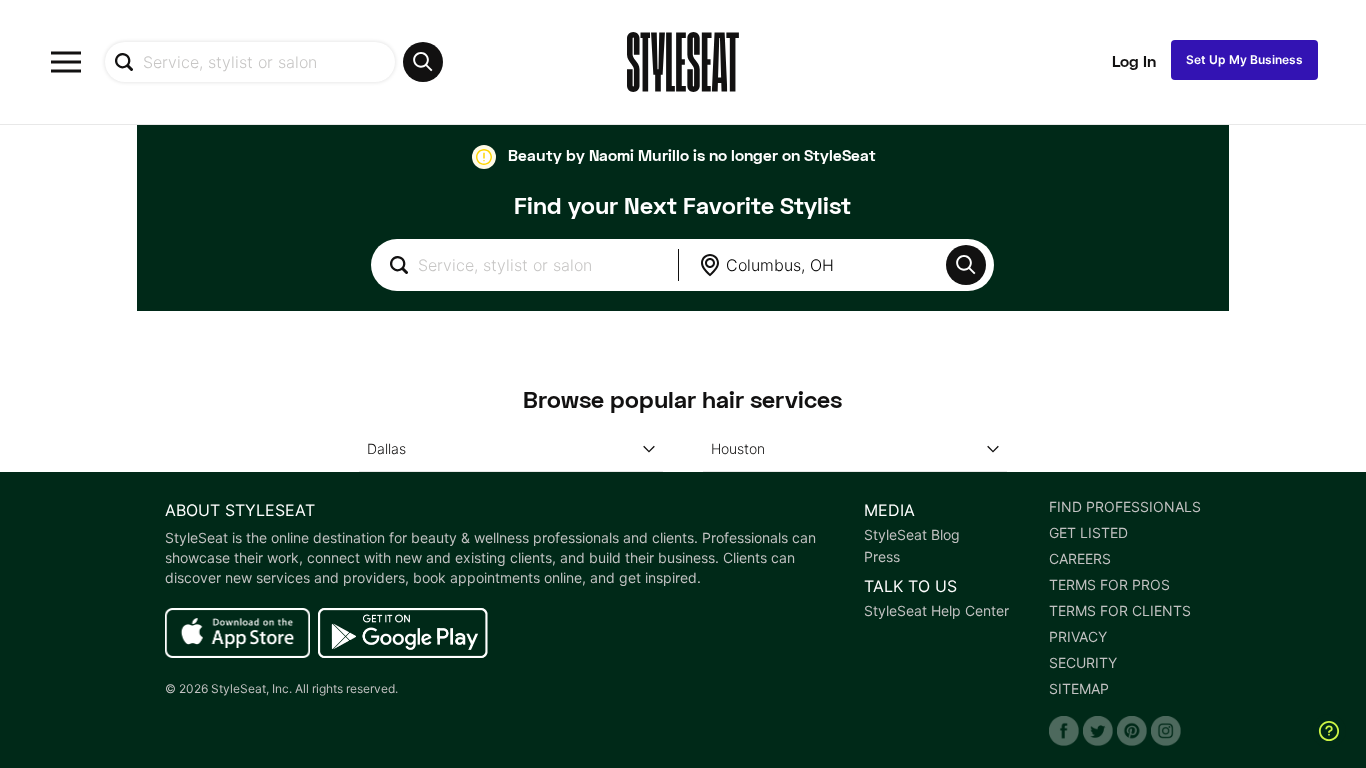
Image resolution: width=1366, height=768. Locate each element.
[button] (966, 265)
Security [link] (1083, 663)
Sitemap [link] (1079, 689)
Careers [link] (1080, 559)
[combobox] (273, 62)
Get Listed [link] (1088, 533)
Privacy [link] (1078, 637)
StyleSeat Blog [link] (912, 535)
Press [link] (882, 557)
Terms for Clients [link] (1120, 611)
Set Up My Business (1244, 59)
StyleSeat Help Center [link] (936, 611)
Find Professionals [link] (1125, 507)
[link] (237, 634)
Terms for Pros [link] (1109, 585)
